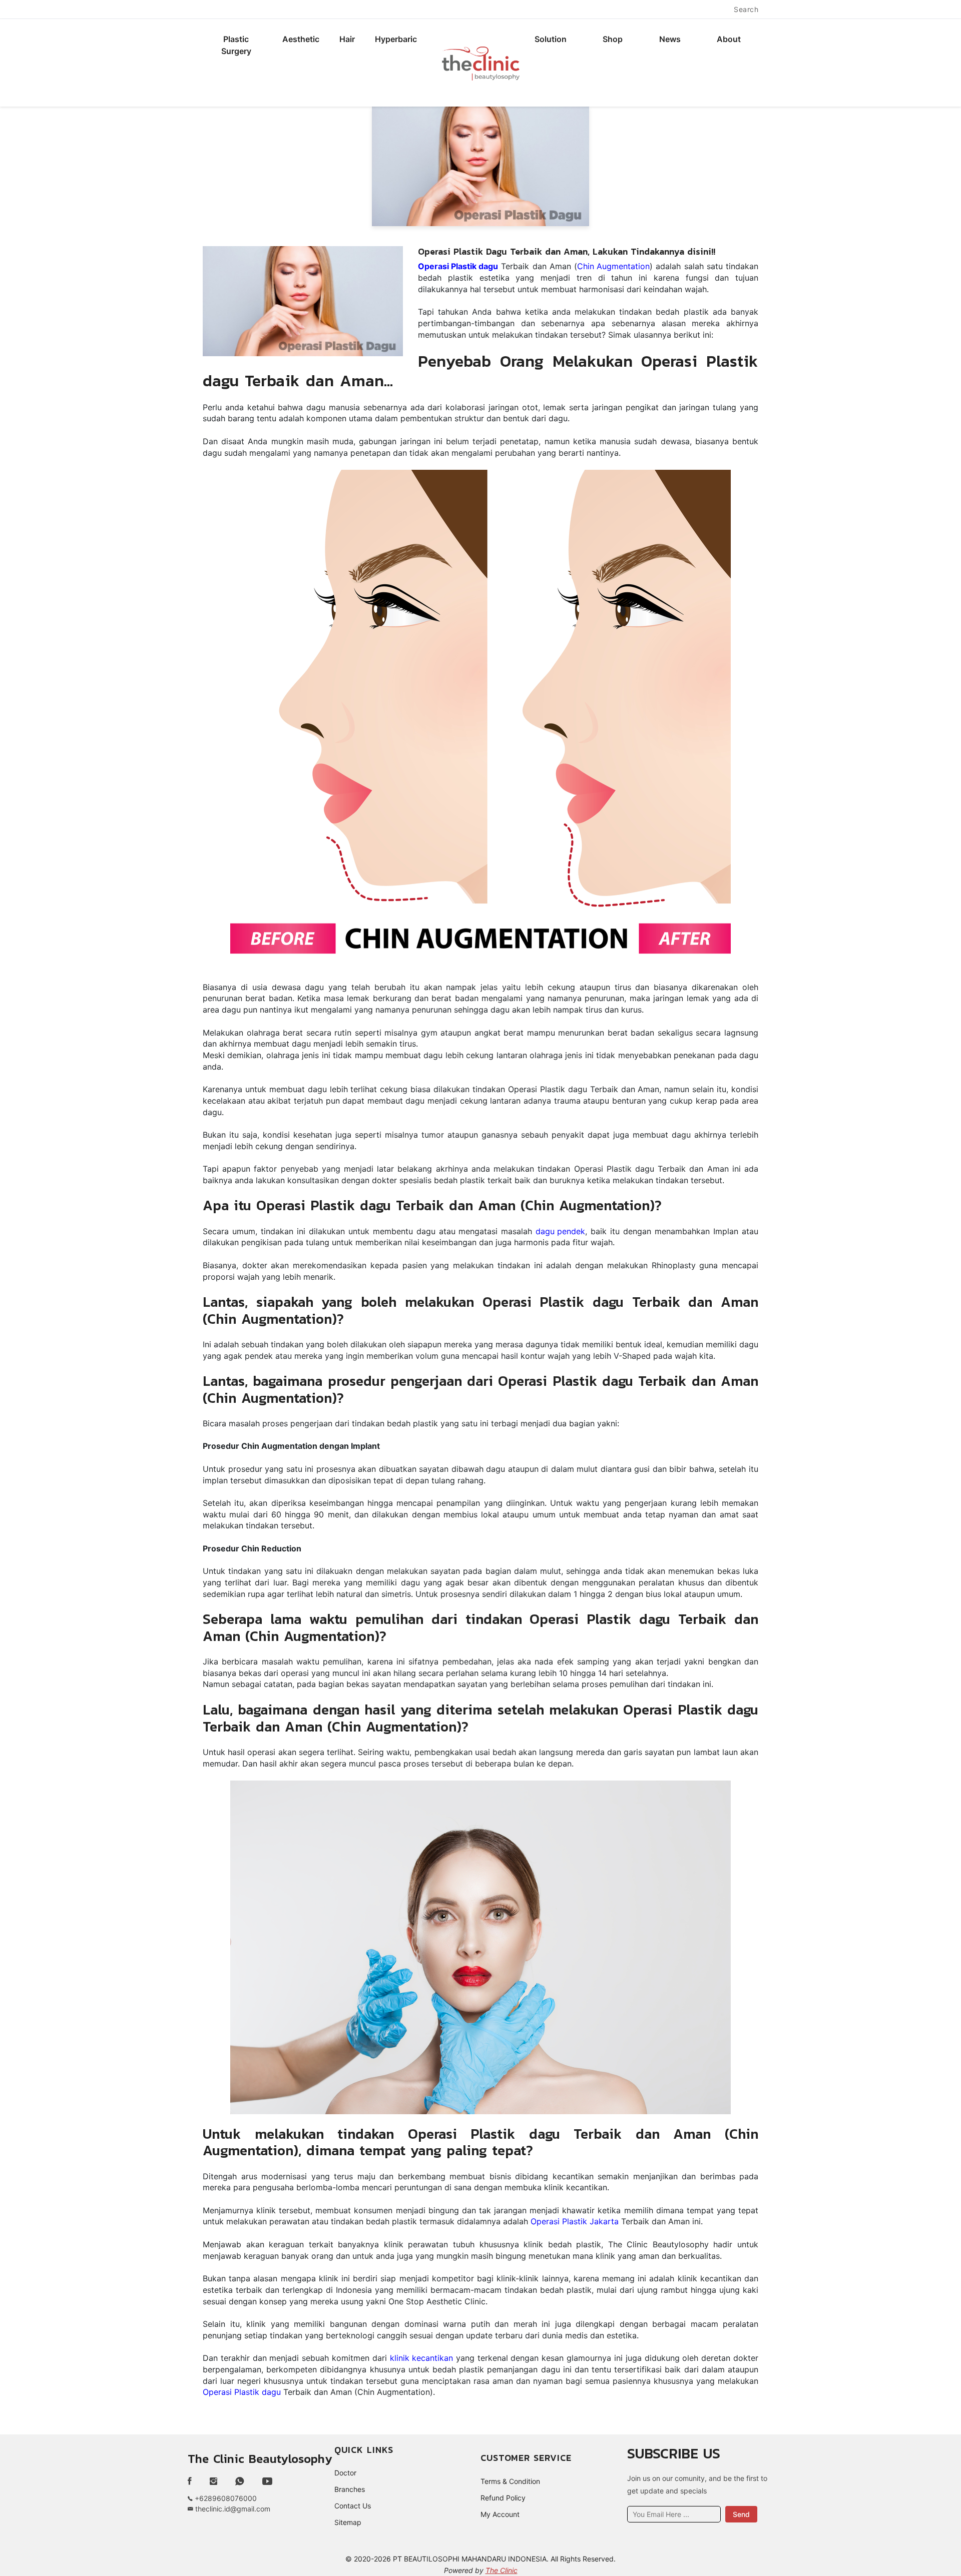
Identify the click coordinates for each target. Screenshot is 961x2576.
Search (746, 9)
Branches (350, 2489)
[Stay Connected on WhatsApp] (240, 2481)
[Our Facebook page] (194, 2481)
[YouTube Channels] (267, 2481)
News (670, 39)
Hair (347, 39)
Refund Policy (503, 2498)
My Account (500, 2514)
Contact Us (353, 2506)
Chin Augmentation (613, 266)
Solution (551, 39)
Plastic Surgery (236, 45)
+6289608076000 (225, 2498)
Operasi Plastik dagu (242, 2392)
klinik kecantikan (421, 2358)
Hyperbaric (396, 39)
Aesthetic (301, 39)
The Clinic (502, 2570)
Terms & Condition (510, 2481)
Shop (613, 39)
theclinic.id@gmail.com (232, 2509)
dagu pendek (560, 1231)
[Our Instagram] (213, 2481)
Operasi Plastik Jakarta (575, 2221)
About (729, 39)
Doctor (345, 2473)
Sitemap (348, 2522)
